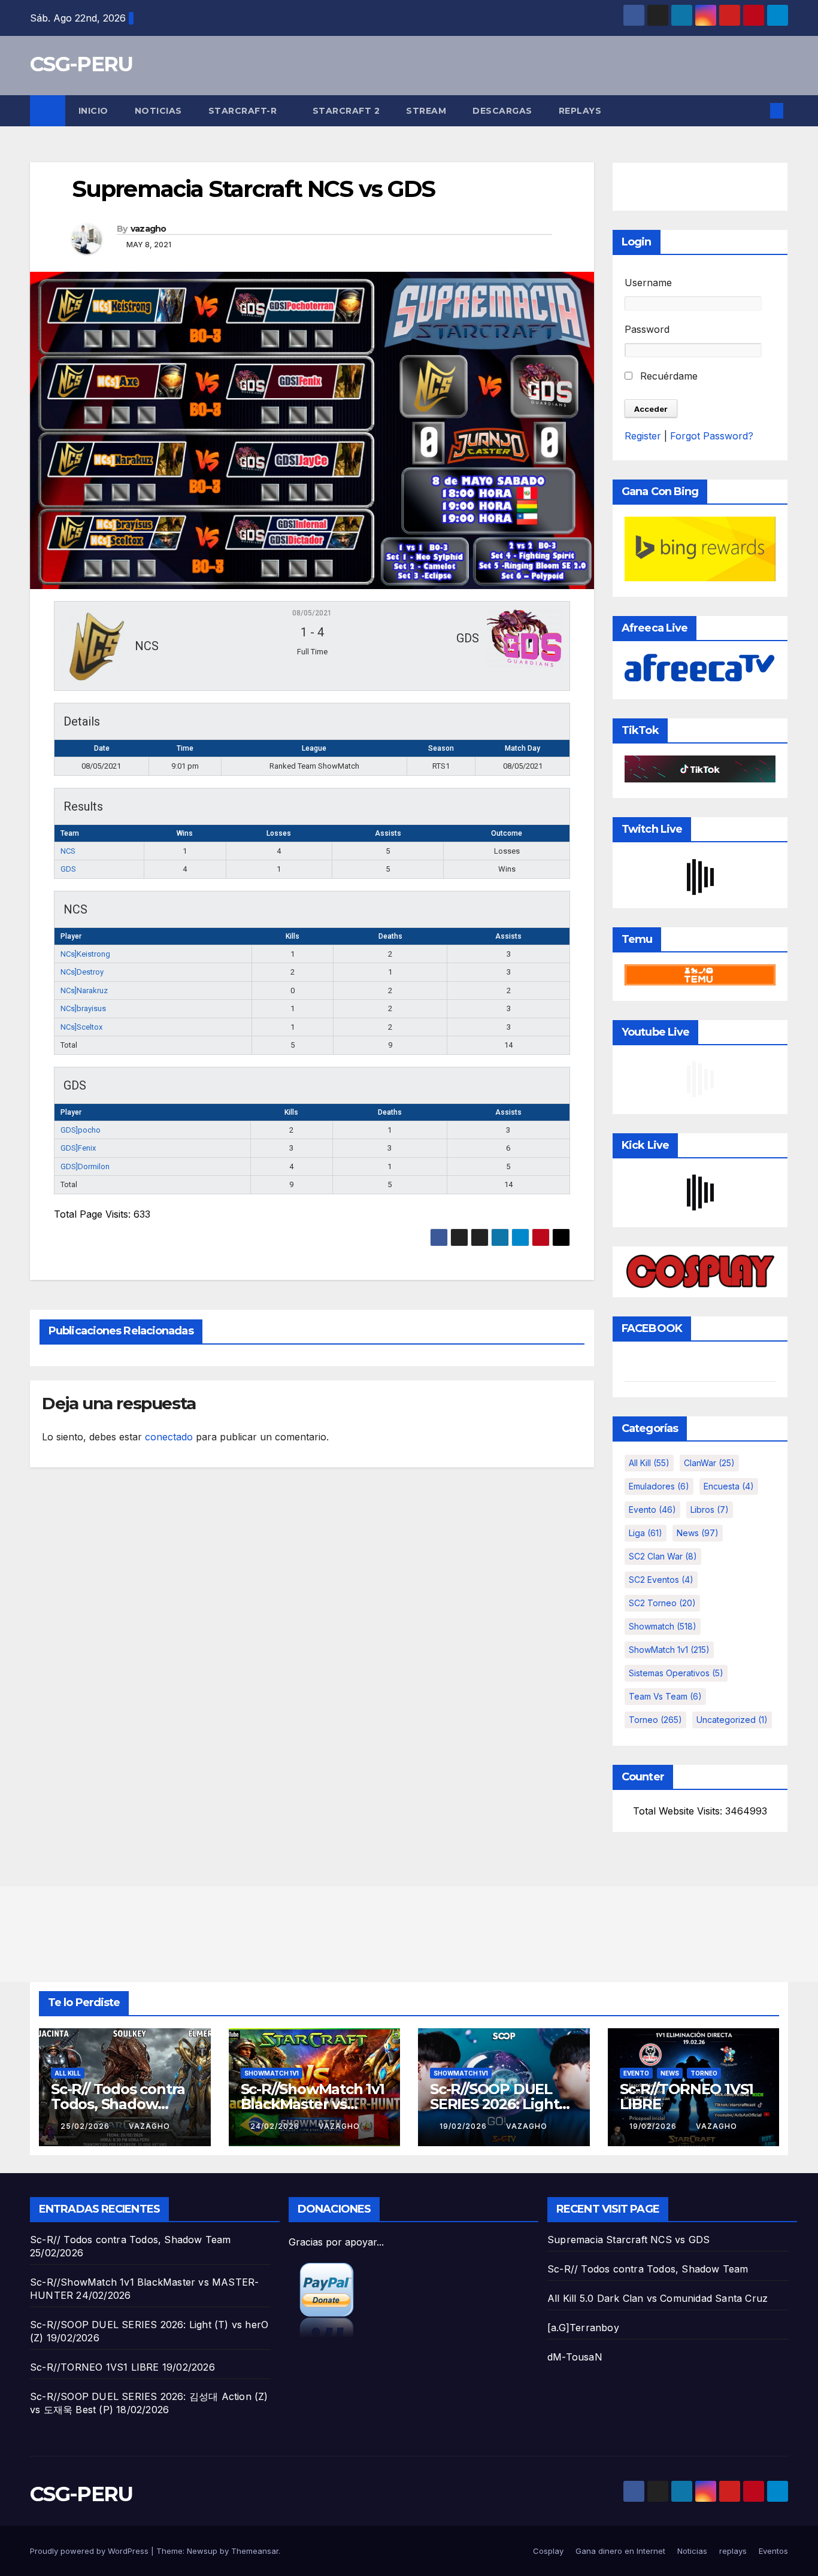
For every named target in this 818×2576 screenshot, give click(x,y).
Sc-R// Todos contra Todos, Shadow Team (118, 2104)
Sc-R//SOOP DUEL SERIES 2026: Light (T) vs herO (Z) (494, 2104)
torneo (655, 1720)
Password (647, 329)
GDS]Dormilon (85, 1166)
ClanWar (709, 1463)
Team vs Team (665, 1696)
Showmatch (663, 1626)
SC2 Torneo (662, 1603)
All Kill (649, 1463)
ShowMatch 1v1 (669, 1650)
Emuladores (659, 1486)
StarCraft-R (244, 111)
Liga (646, 1533)
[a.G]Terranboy (583, 2328)
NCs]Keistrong (85, 954)
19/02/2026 (464, 2126)
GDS (68, 869)
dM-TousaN (575, 2357)
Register (643, 436)
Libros (710, 1510)
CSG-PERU (81, 64)
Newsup (202, 2551)
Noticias (158, 111)
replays (580, 111)
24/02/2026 (276, 2126)
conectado (169, 1437)
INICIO (93, 111)
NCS (68, 851)
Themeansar (255, 2551)
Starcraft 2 (346, 111)
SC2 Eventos (661, 1580)
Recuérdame (667, 376)
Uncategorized (732, 1720)
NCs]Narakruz (84, 990)
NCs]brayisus (83, 1008)
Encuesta (729, 1486)
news (698, 1533)
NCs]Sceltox (81, 1027)
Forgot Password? (712, 436)
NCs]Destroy (82, 972)
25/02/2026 (86, 2126)
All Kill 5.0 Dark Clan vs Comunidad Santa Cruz (658, 2298)
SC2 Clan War (663, 1556)
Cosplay (548, 2551)
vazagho (149, 229)
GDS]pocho (81, 1130)
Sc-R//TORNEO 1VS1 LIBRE (687, 2096)
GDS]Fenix (78, 1148)
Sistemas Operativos (676, 1673)
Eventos (773, 2551)
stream (426, 111)
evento (652, 1510)
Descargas (502, 111)
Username (648, 283)
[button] (757, 111)
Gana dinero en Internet (620, 2551)
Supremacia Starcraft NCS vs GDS (628, 2240)
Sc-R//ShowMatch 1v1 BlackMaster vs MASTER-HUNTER (313, 2104)
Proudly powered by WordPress (90, 2551)
